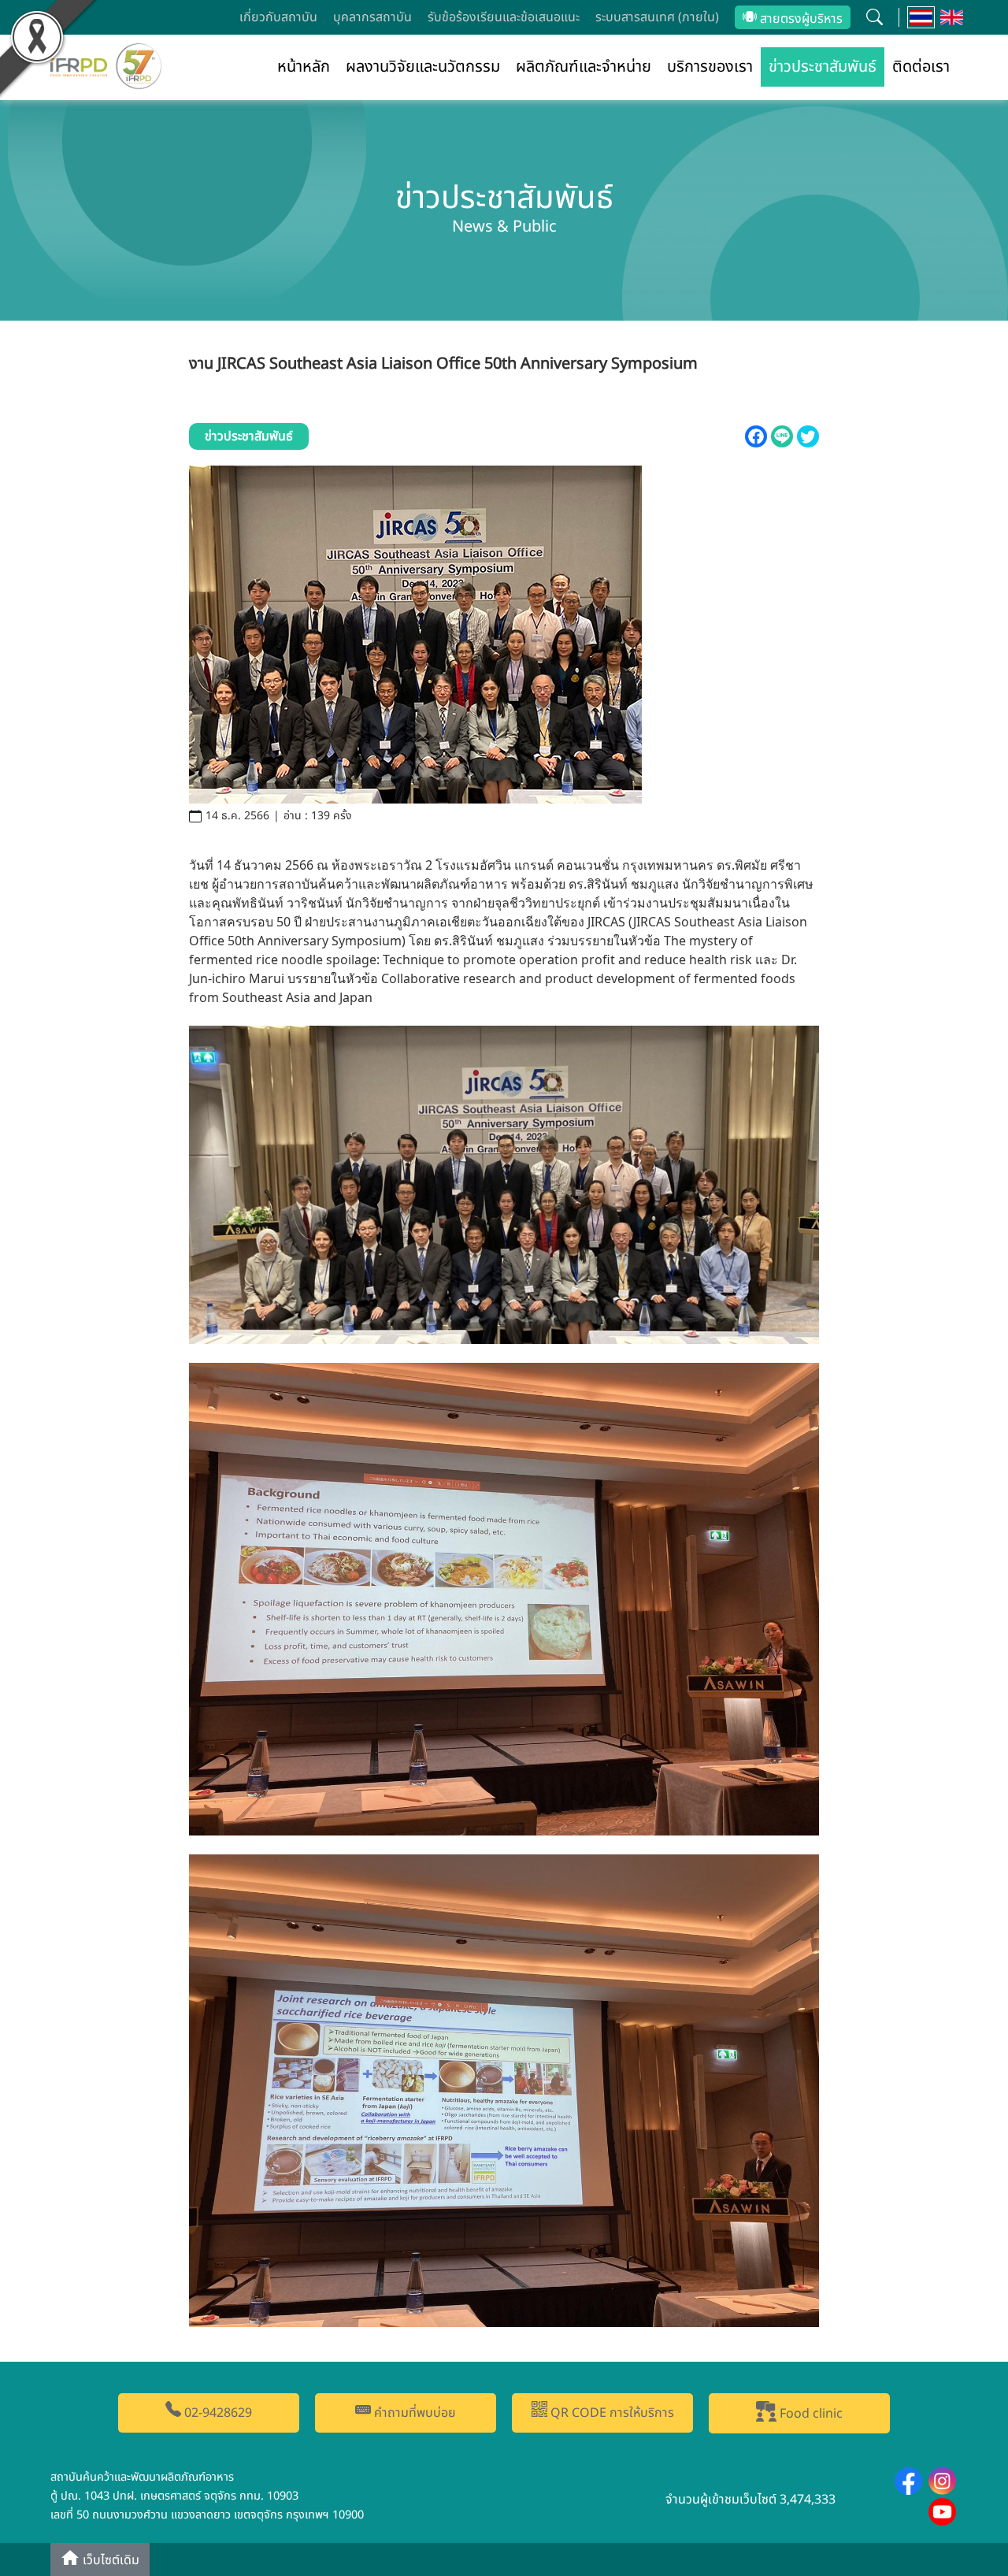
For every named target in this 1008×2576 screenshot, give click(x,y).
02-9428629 (217, 2413)
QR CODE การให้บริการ (611, 2413)
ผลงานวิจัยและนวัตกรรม (423, 67)
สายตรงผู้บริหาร (800, 19)
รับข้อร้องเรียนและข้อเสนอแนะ (504, 17)
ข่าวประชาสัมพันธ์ (823, 67)
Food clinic (810, 2414)
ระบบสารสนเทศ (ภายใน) (657, 17)
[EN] (952, 17)
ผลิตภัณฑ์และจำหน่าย (584, 67)
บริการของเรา (710, 67)
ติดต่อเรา (921, 67)
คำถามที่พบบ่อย (413, 2413)
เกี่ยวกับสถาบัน (278, 17)
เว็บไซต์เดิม (109, 2561)
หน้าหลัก (304, 67)
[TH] (921, 17)
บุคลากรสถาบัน (372, 17)
